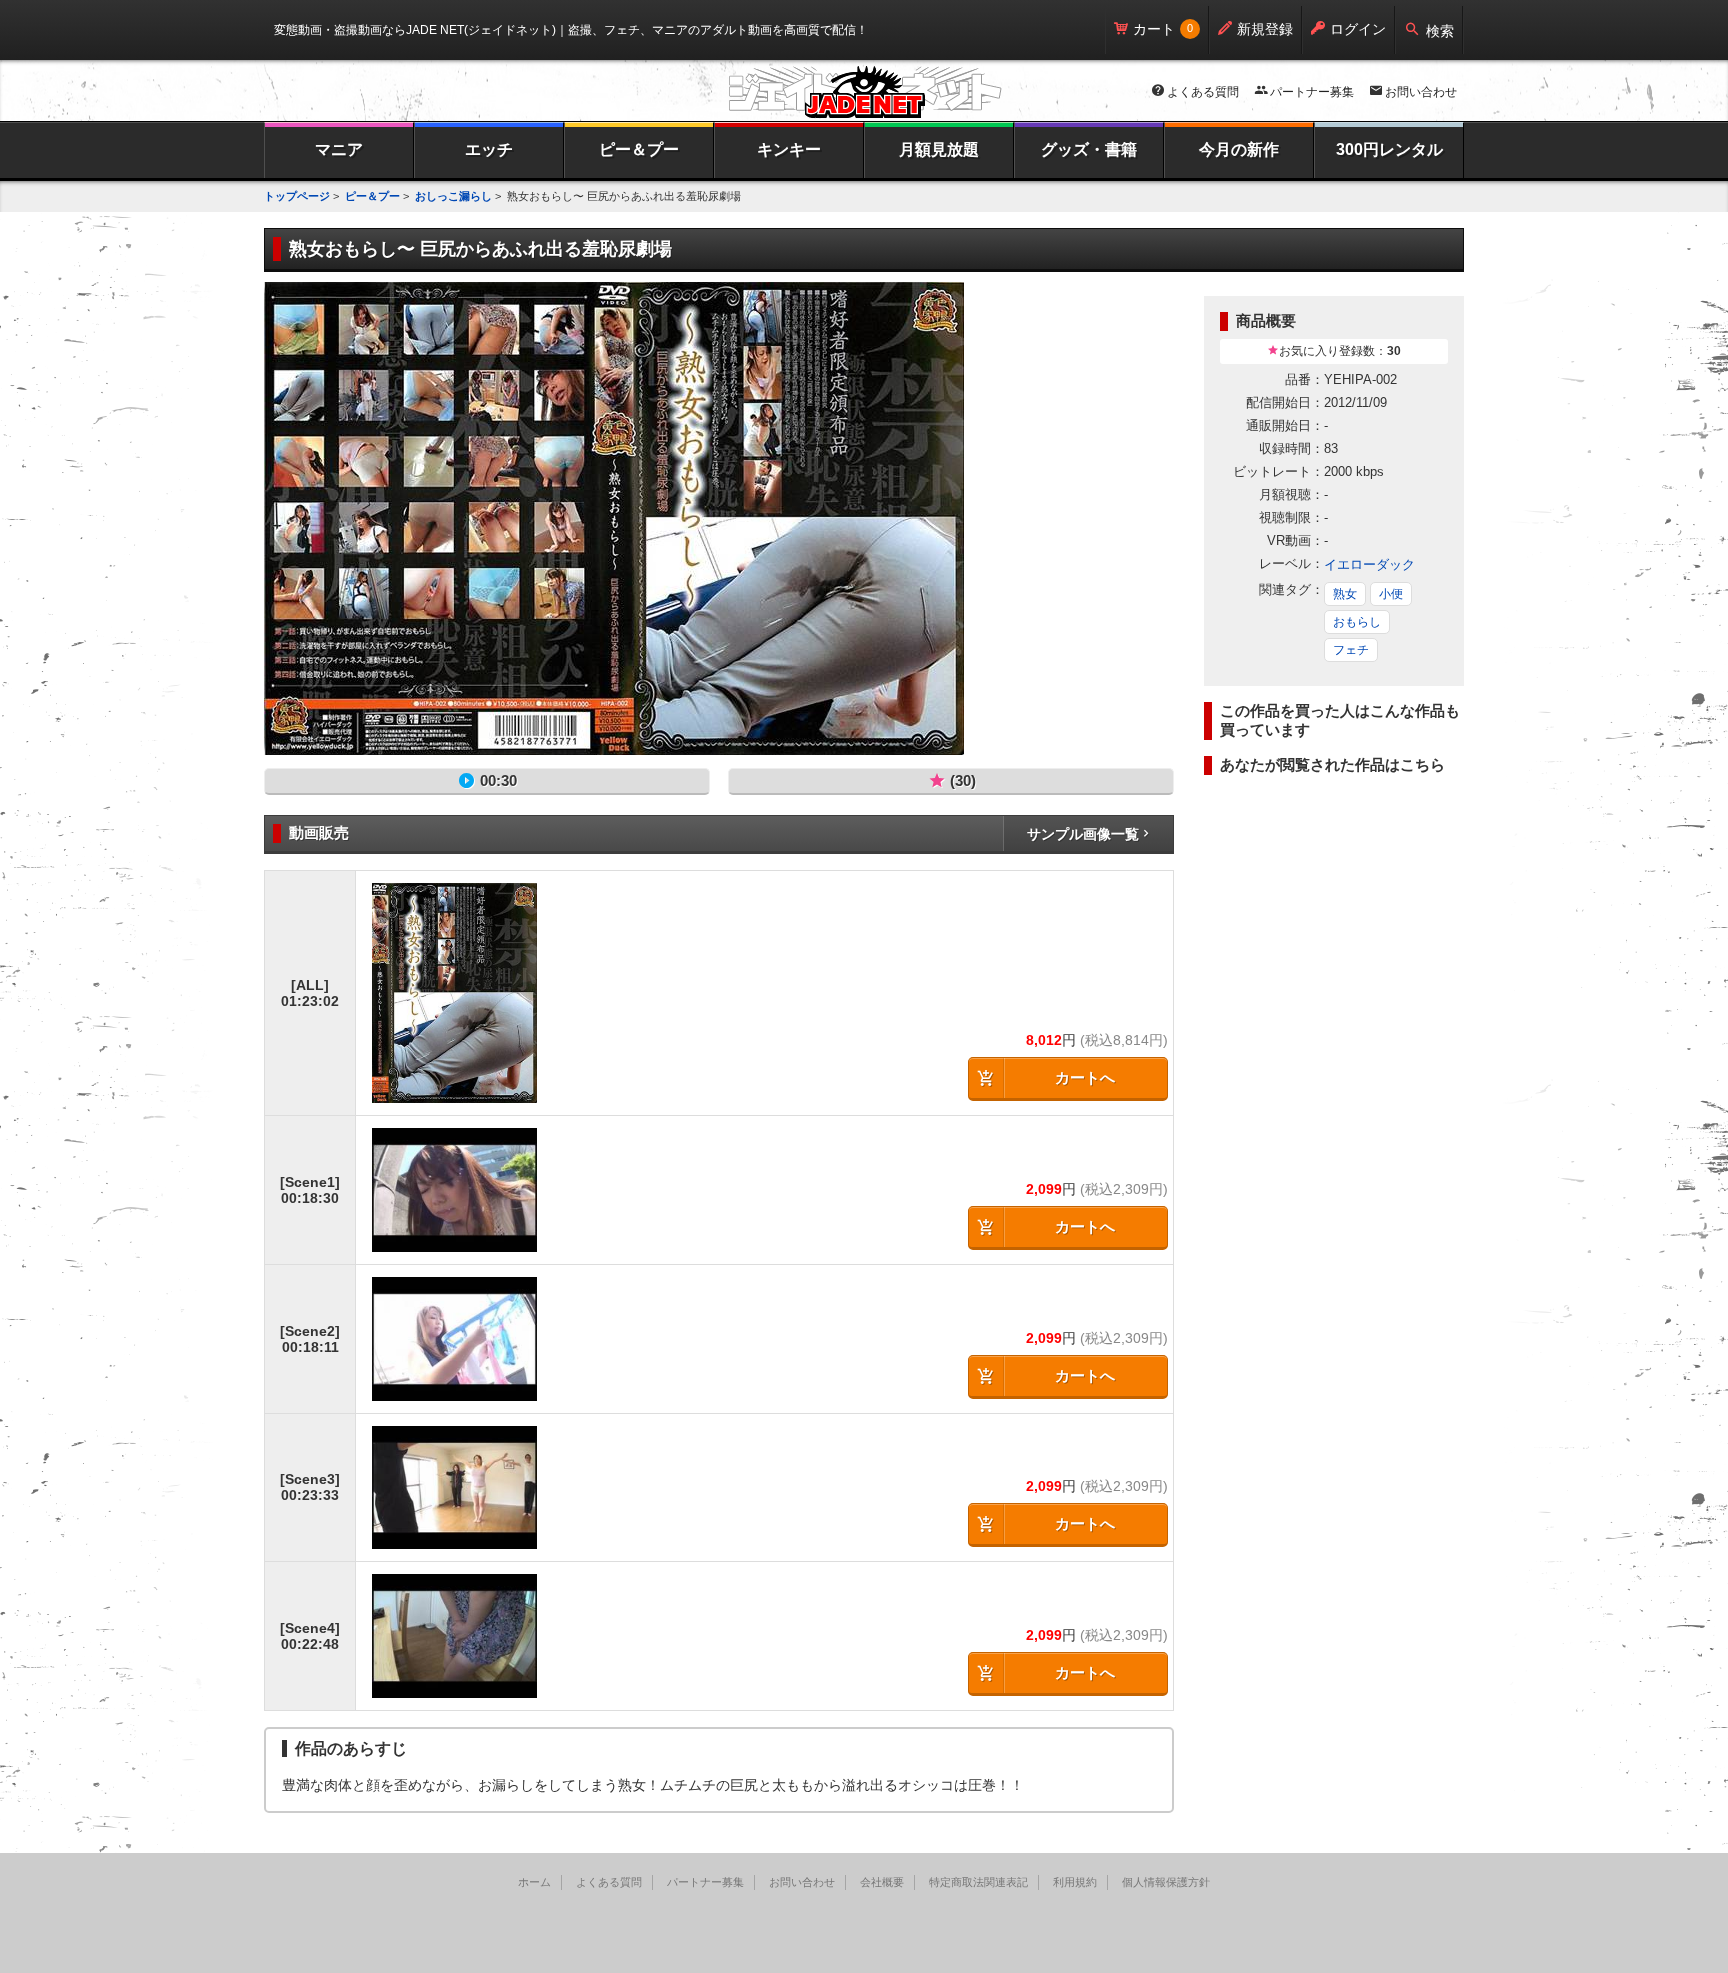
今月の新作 (1239, 149)
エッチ (489, 149)
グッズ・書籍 (1089, 149)
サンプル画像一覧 (1083, 834)
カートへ (1085, 1077)
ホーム (534, 1882)
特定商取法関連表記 (978, 1882)
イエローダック (1369, 564)
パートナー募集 (1312, 92)
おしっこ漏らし (453, 196)
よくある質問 (1203, 92)
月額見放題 (939, 149)
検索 (1440, 31)
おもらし (1357, 622)
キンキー (789, 149)
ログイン (1358, 29)
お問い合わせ (1421, 92)
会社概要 (882, 1882)
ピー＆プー (639, 149)
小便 (1391, 594)
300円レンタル (1389, 149)
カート (1154, 29)
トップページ (297, 196)
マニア (339, 149)
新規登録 (1265, 29)
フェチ (1351, 650)
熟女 (1345, 594)
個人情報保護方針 (1166, 1882)
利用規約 (1075, 1882)
